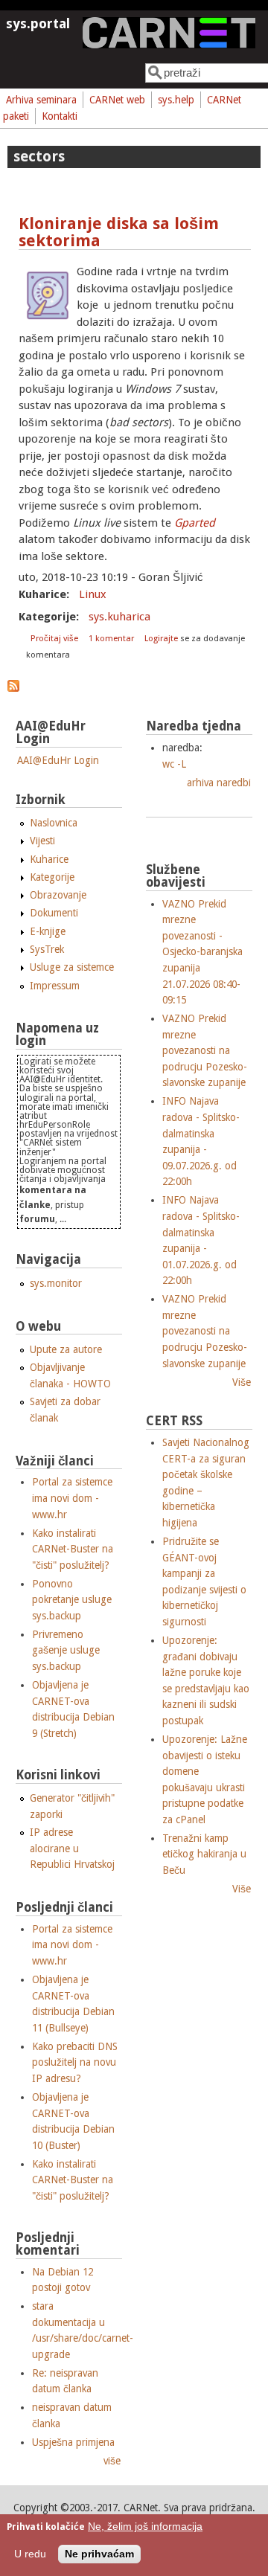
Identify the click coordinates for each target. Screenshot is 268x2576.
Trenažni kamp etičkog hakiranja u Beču (204, 1854)
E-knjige (48, 931)
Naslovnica (54, 823)
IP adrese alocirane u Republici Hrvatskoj (72, 1848)
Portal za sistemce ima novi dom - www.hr (72, 1498)
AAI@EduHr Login (58, 760)
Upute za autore (66, 1349)
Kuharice (49, 859)
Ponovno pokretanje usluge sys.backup (72, 1600)
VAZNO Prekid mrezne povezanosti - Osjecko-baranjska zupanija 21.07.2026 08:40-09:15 (202, 952)
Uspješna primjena (73, 2442)
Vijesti (42, 841)
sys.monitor (56, 1283)
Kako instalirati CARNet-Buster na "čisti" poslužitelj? (73, 1549)
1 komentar (111, 639)
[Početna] (169, 45)
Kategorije (52, 877)
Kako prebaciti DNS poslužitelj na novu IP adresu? (75, 2062)
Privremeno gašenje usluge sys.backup (66, 1650)
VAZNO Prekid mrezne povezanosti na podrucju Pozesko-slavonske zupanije (205, 1050)
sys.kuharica (119, 617)
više (112, 2461)
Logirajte (161, 639)
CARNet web (117, 100)
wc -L (174, 764)
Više (242, 1382)
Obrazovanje (58, 895)
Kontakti (60, 116)
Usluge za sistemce (72, 967)
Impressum (55, 986)
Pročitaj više (55, 639)
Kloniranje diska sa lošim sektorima (119, 232)
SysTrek (47, 949)
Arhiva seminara (41, 100)
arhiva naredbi (219, 783)
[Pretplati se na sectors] (13, 688)
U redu (30, 2554)
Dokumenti (54, 913)
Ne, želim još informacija (145, 2527)
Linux (93, 594)
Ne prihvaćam (99, 2554)
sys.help (176, 100)
